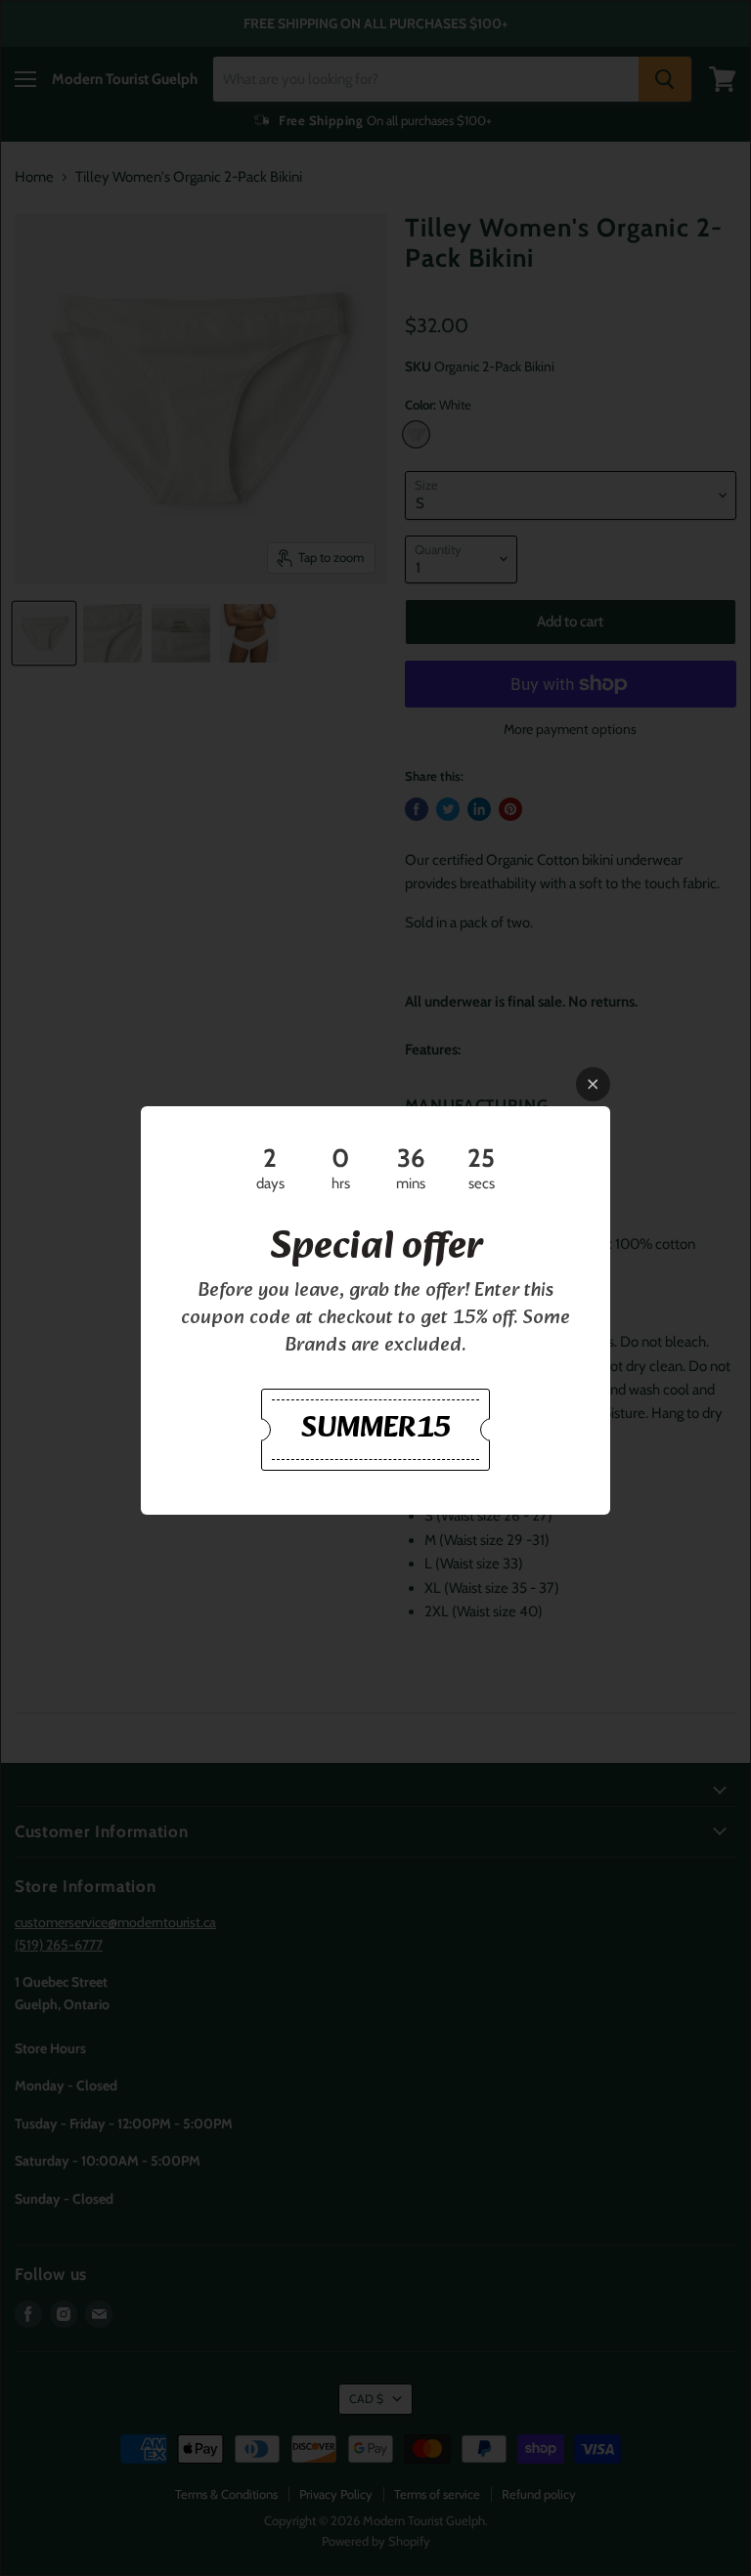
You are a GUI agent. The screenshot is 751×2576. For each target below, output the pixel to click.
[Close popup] (593, 1084)
